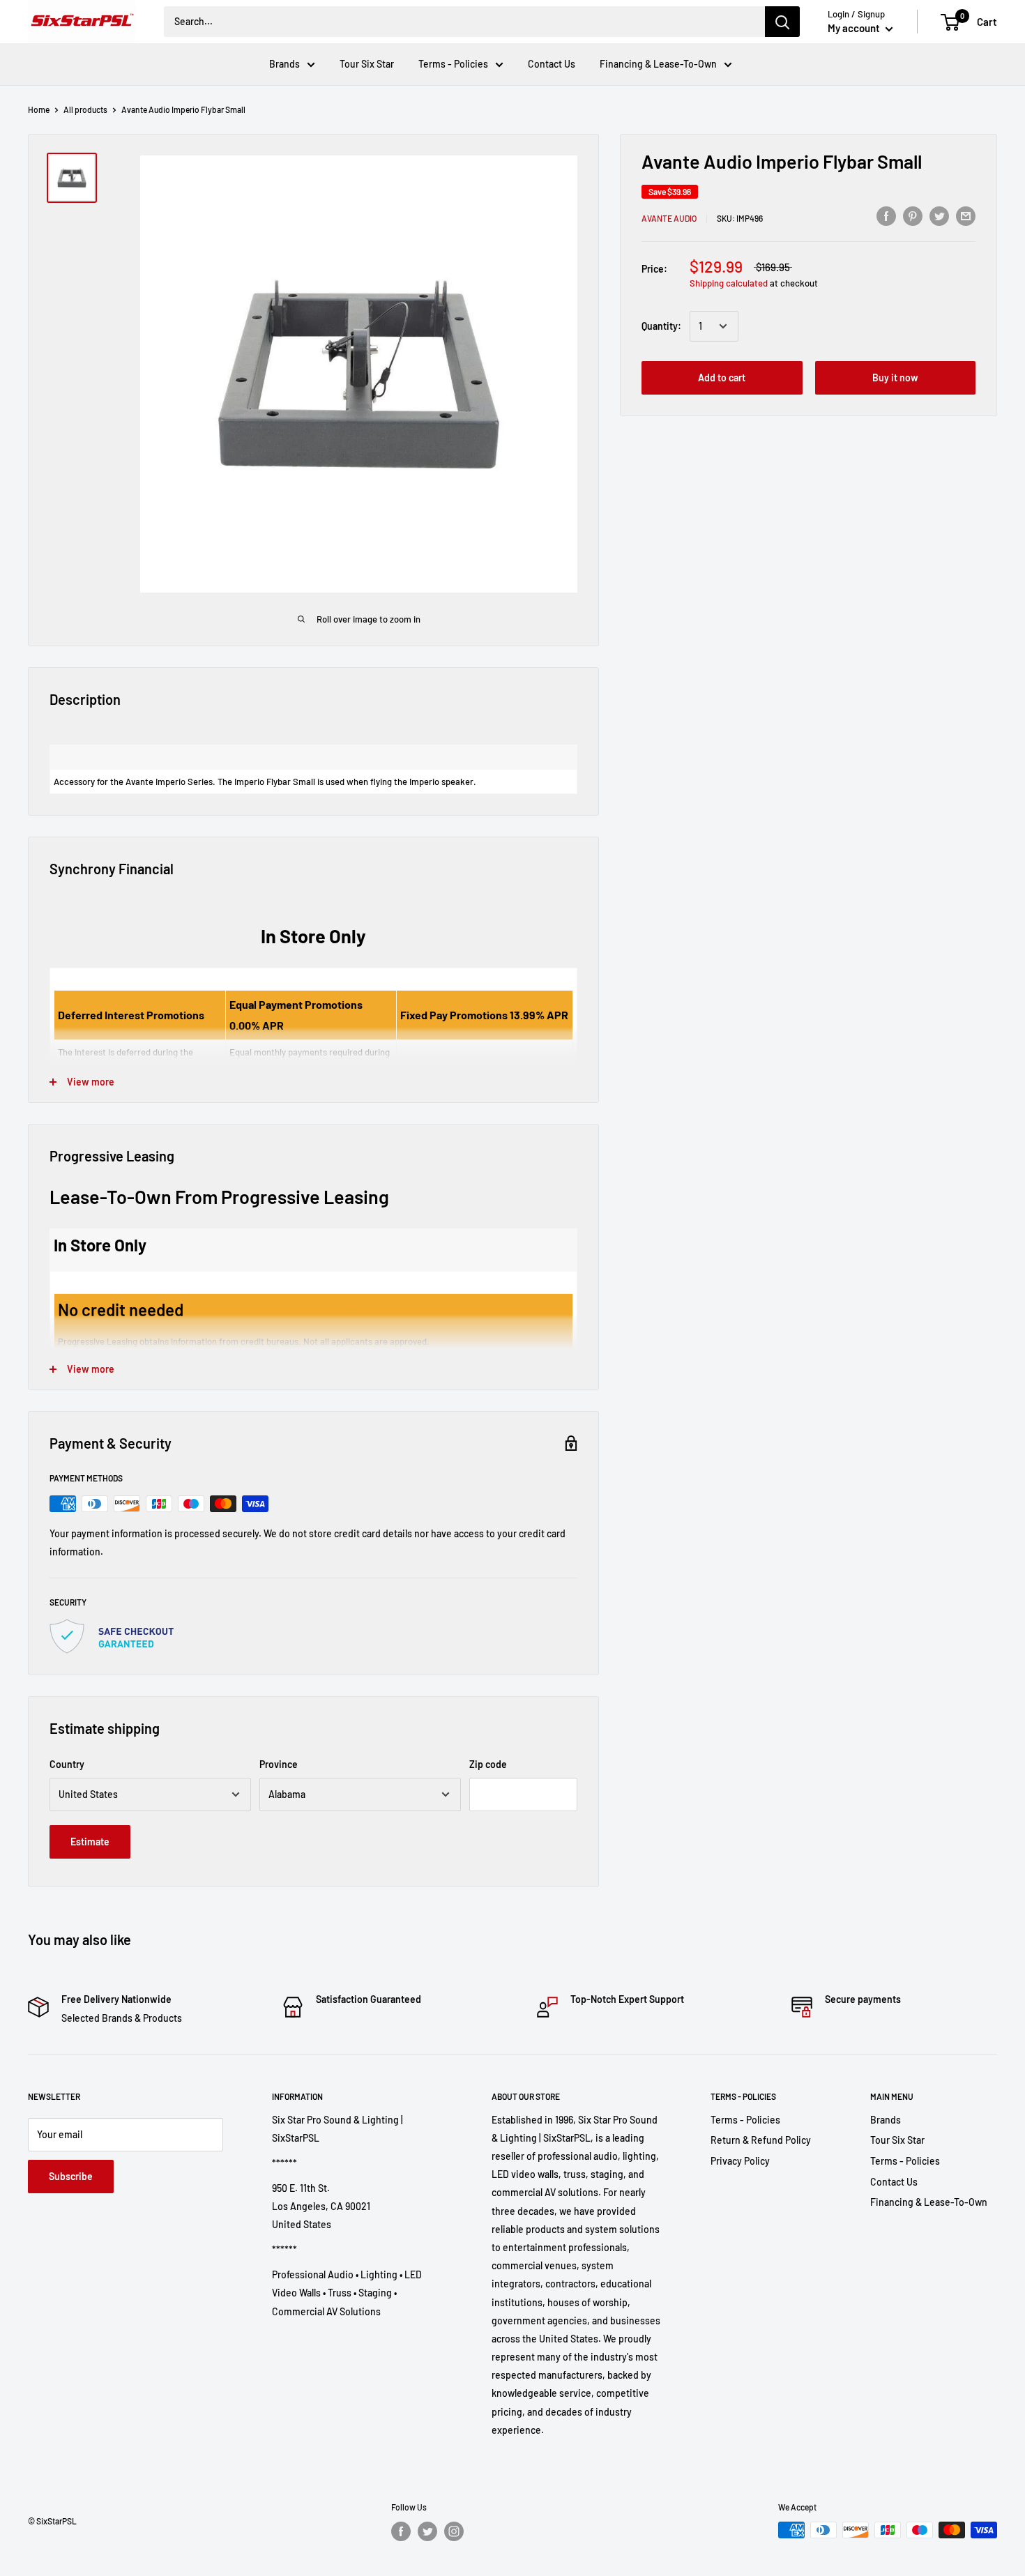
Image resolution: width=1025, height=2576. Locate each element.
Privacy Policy (740, 2161)
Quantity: (661, 326)
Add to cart (722, 378)
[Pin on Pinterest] (913, 215)
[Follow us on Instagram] (454, 2531)
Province (279, 1764)
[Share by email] (966, 215)
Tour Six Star (367, 64)
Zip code (488, 1764)
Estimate (90, 1842)
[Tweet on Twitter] (939, 215)
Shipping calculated (729, 283)
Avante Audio (669, 218)
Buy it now (895, 378)
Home (39, 109)
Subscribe (71, 2176)
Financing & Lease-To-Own (658, 64)
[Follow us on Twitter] (427, 2531)
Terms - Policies (453, 64)
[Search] (782, 22)
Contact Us (552, 64)
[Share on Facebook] (886, 215)
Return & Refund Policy (761, 2140)
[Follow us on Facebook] (401, 2531)
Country (67, 1764)
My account (855, 28)
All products (85, 109)
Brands (284, 64)
